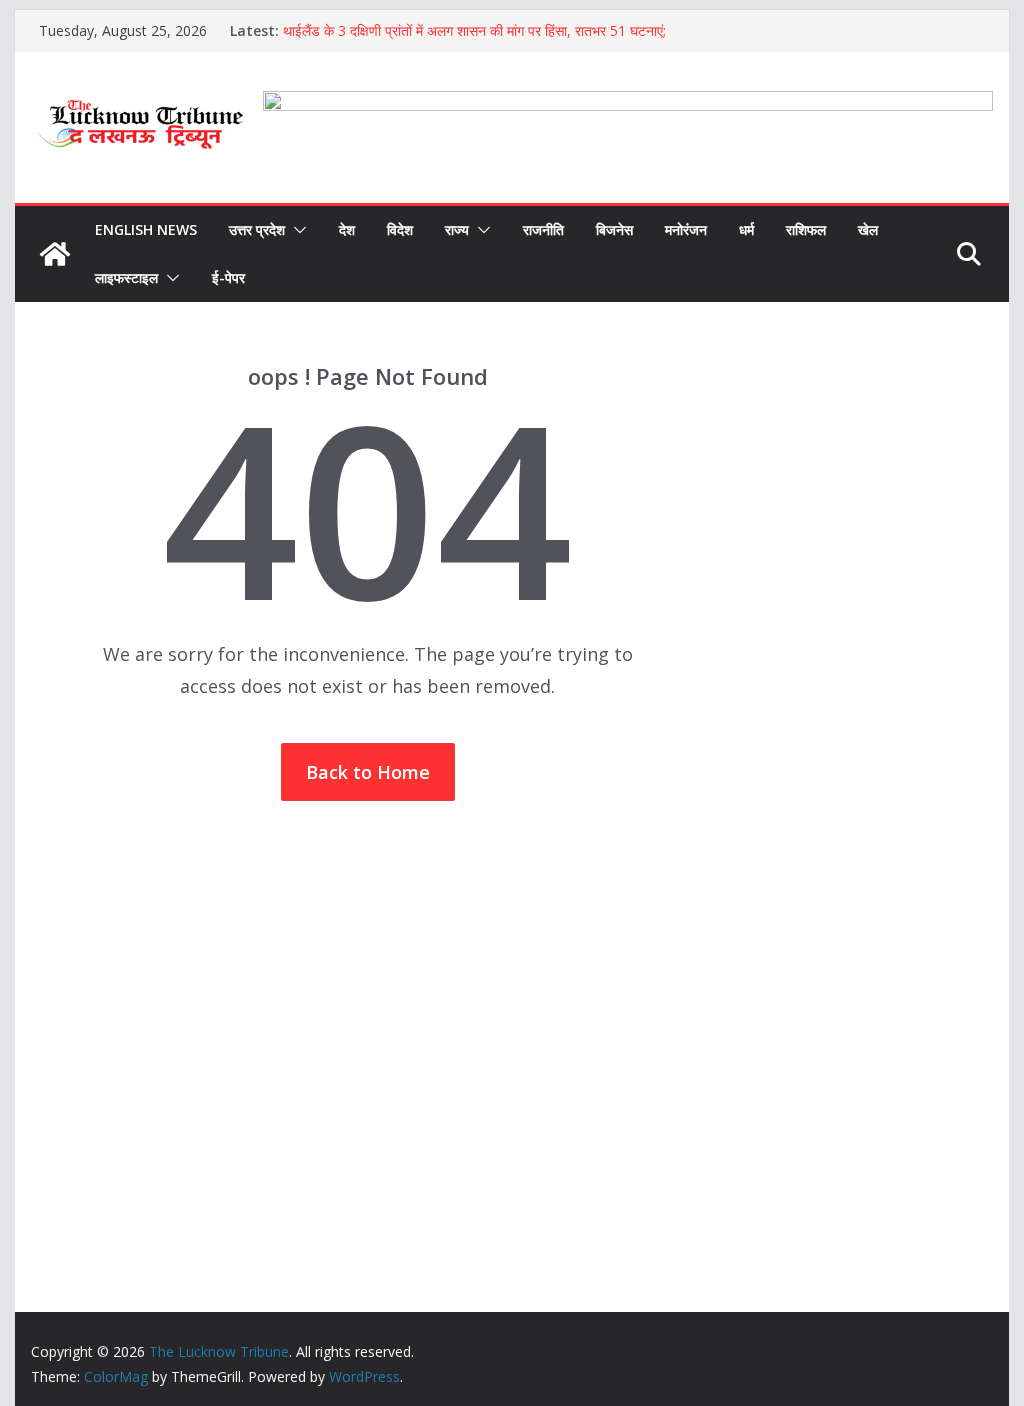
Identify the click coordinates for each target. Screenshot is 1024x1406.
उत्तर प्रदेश (257, 229)
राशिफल (806, 229)
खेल (868, 229)
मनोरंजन (686, 229)
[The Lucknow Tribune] (55, 254)
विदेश (400, 229)
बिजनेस (614, 229)
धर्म (746, 229)
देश (347, 229)
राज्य (457, 229)
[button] (296, 230)
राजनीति (543, 229)
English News (146, 229)
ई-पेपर (228, 277)
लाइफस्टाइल (126, 277)
